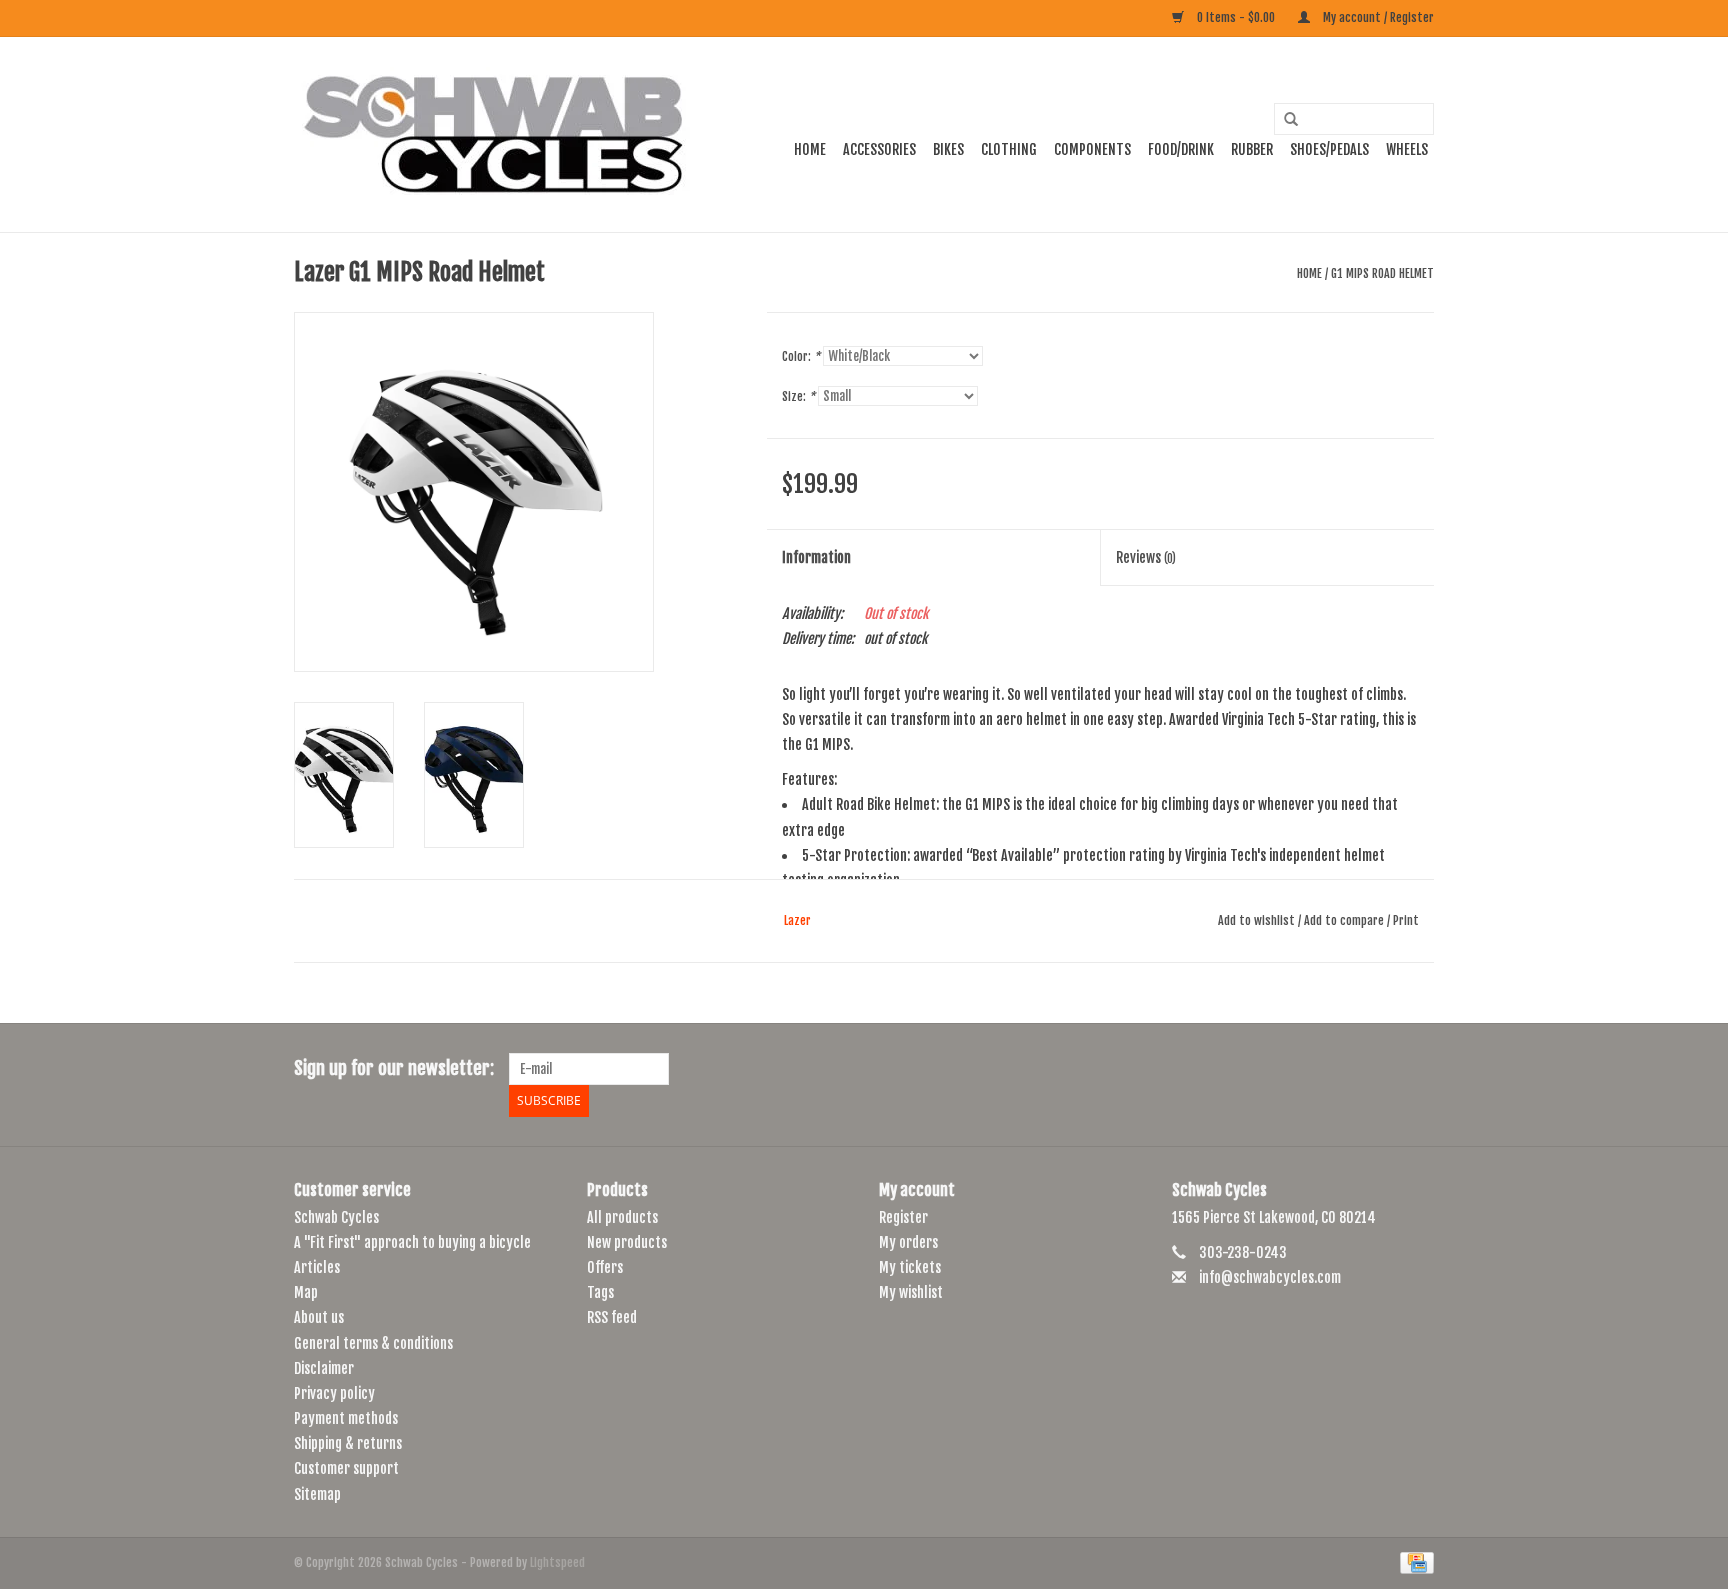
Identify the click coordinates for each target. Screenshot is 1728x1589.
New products (627, 1242)
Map (306, 1292)
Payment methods (346, 1418)
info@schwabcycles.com (1270, 1277)
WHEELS (1407, 149)
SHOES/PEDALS (1329, 149)
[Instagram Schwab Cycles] (1418, 1069)
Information (816, 557)
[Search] (1284, 120)
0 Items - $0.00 (1236, 17)
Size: (798, 396)
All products (622, 1217)
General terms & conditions (373, 1343)
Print (1406, 920)
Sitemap (317, 1494)
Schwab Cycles (336, 1217)
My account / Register (1377, 17)
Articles (317, 1267)
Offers (605, 1267)
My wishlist (911, 1292)
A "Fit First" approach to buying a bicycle (412, 1242)
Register (903, 1217)
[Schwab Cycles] (494, 134)
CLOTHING (1009, 149)
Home (810, 149)
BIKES (948, 149)
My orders (908, 1242)
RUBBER (1252, 149)
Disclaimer (324, 1368)
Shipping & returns (348, 1443)
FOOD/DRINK (1181, 149)
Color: (801, 356)
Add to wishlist (1256, 920)
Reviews (1146, 557)
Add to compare (1345, 920)
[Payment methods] (1413, 1562)
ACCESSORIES (879, 149)
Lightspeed (557, 1562)
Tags (600, 1292)
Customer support (346, 1468)
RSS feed (612, 1317)
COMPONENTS (1092, 149)
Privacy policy (334, 1393)
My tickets (910, 1267)
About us (319, 1317)
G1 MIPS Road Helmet (1382, 273)
